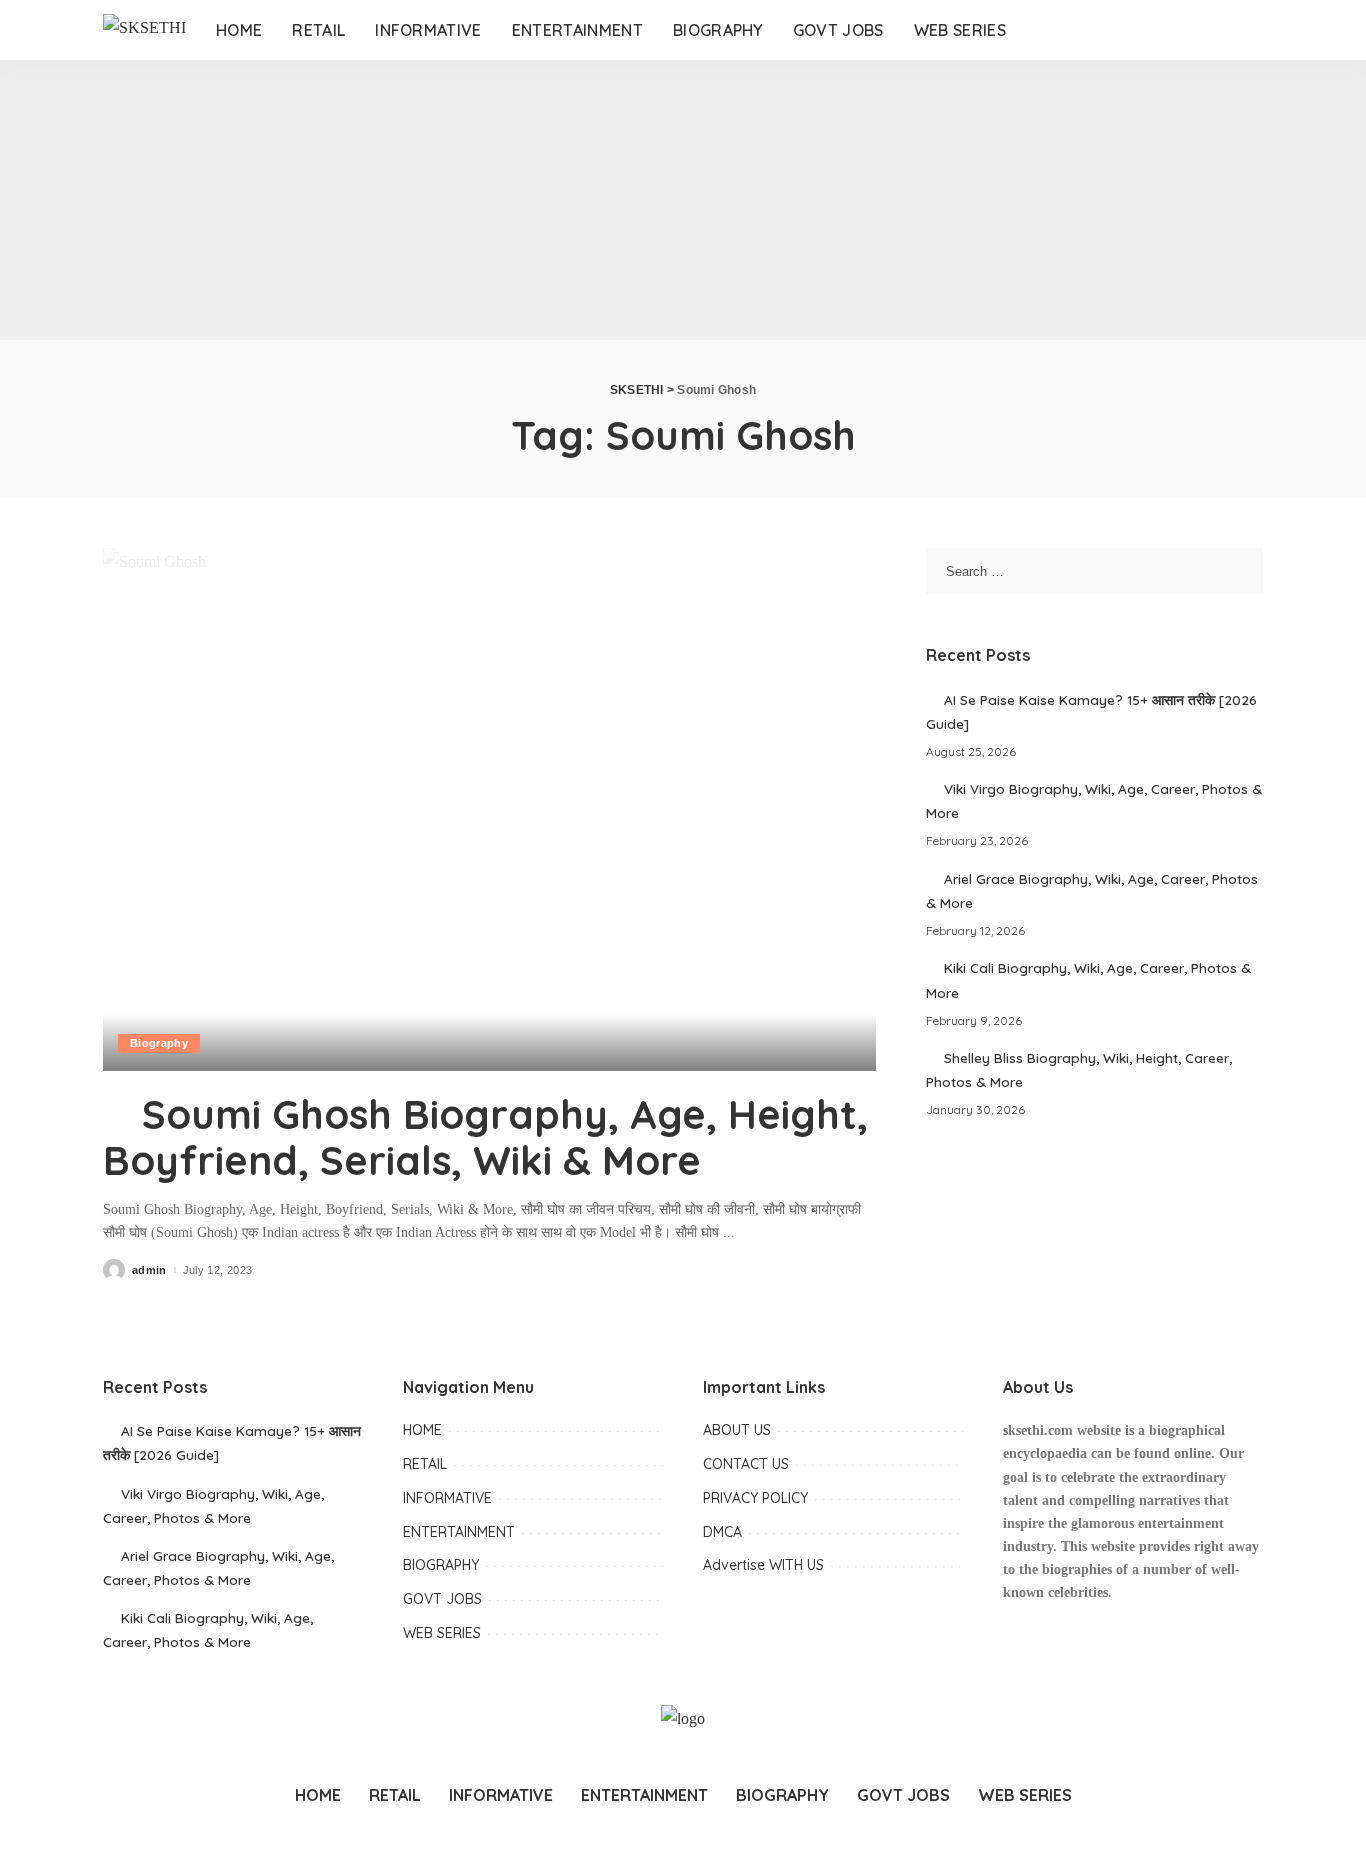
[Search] (1240, 30)
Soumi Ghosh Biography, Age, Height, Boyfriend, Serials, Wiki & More (485, 1137)
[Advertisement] (600, 200)
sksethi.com (1038, 1430)
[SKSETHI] (144, 30)
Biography (159, 1043)
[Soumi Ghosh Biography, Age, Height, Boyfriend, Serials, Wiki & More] (489, 809)
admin (149, 1270)
